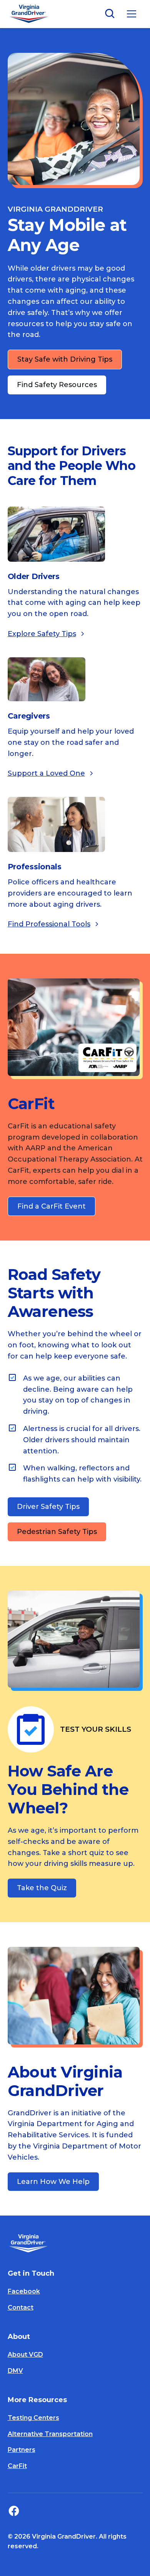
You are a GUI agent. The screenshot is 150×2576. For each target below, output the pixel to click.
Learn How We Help (53, 2182)
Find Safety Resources (57, 385)
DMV (15, 2371)
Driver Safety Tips (48, 1507)
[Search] (110, 14)
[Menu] (132, 14)
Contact (21, 2307)
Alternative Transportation (50, 2434)
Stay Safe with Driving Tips (65, 359)
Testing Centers (33, 2418)
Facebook (24, 2291)
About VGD (25, 2355)
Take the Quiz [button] (42, 1888)
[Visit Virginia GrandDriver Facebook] (16, 2511)
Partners (22, 2450)
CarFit (17, 2466)
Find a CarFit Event (52, 1206)
